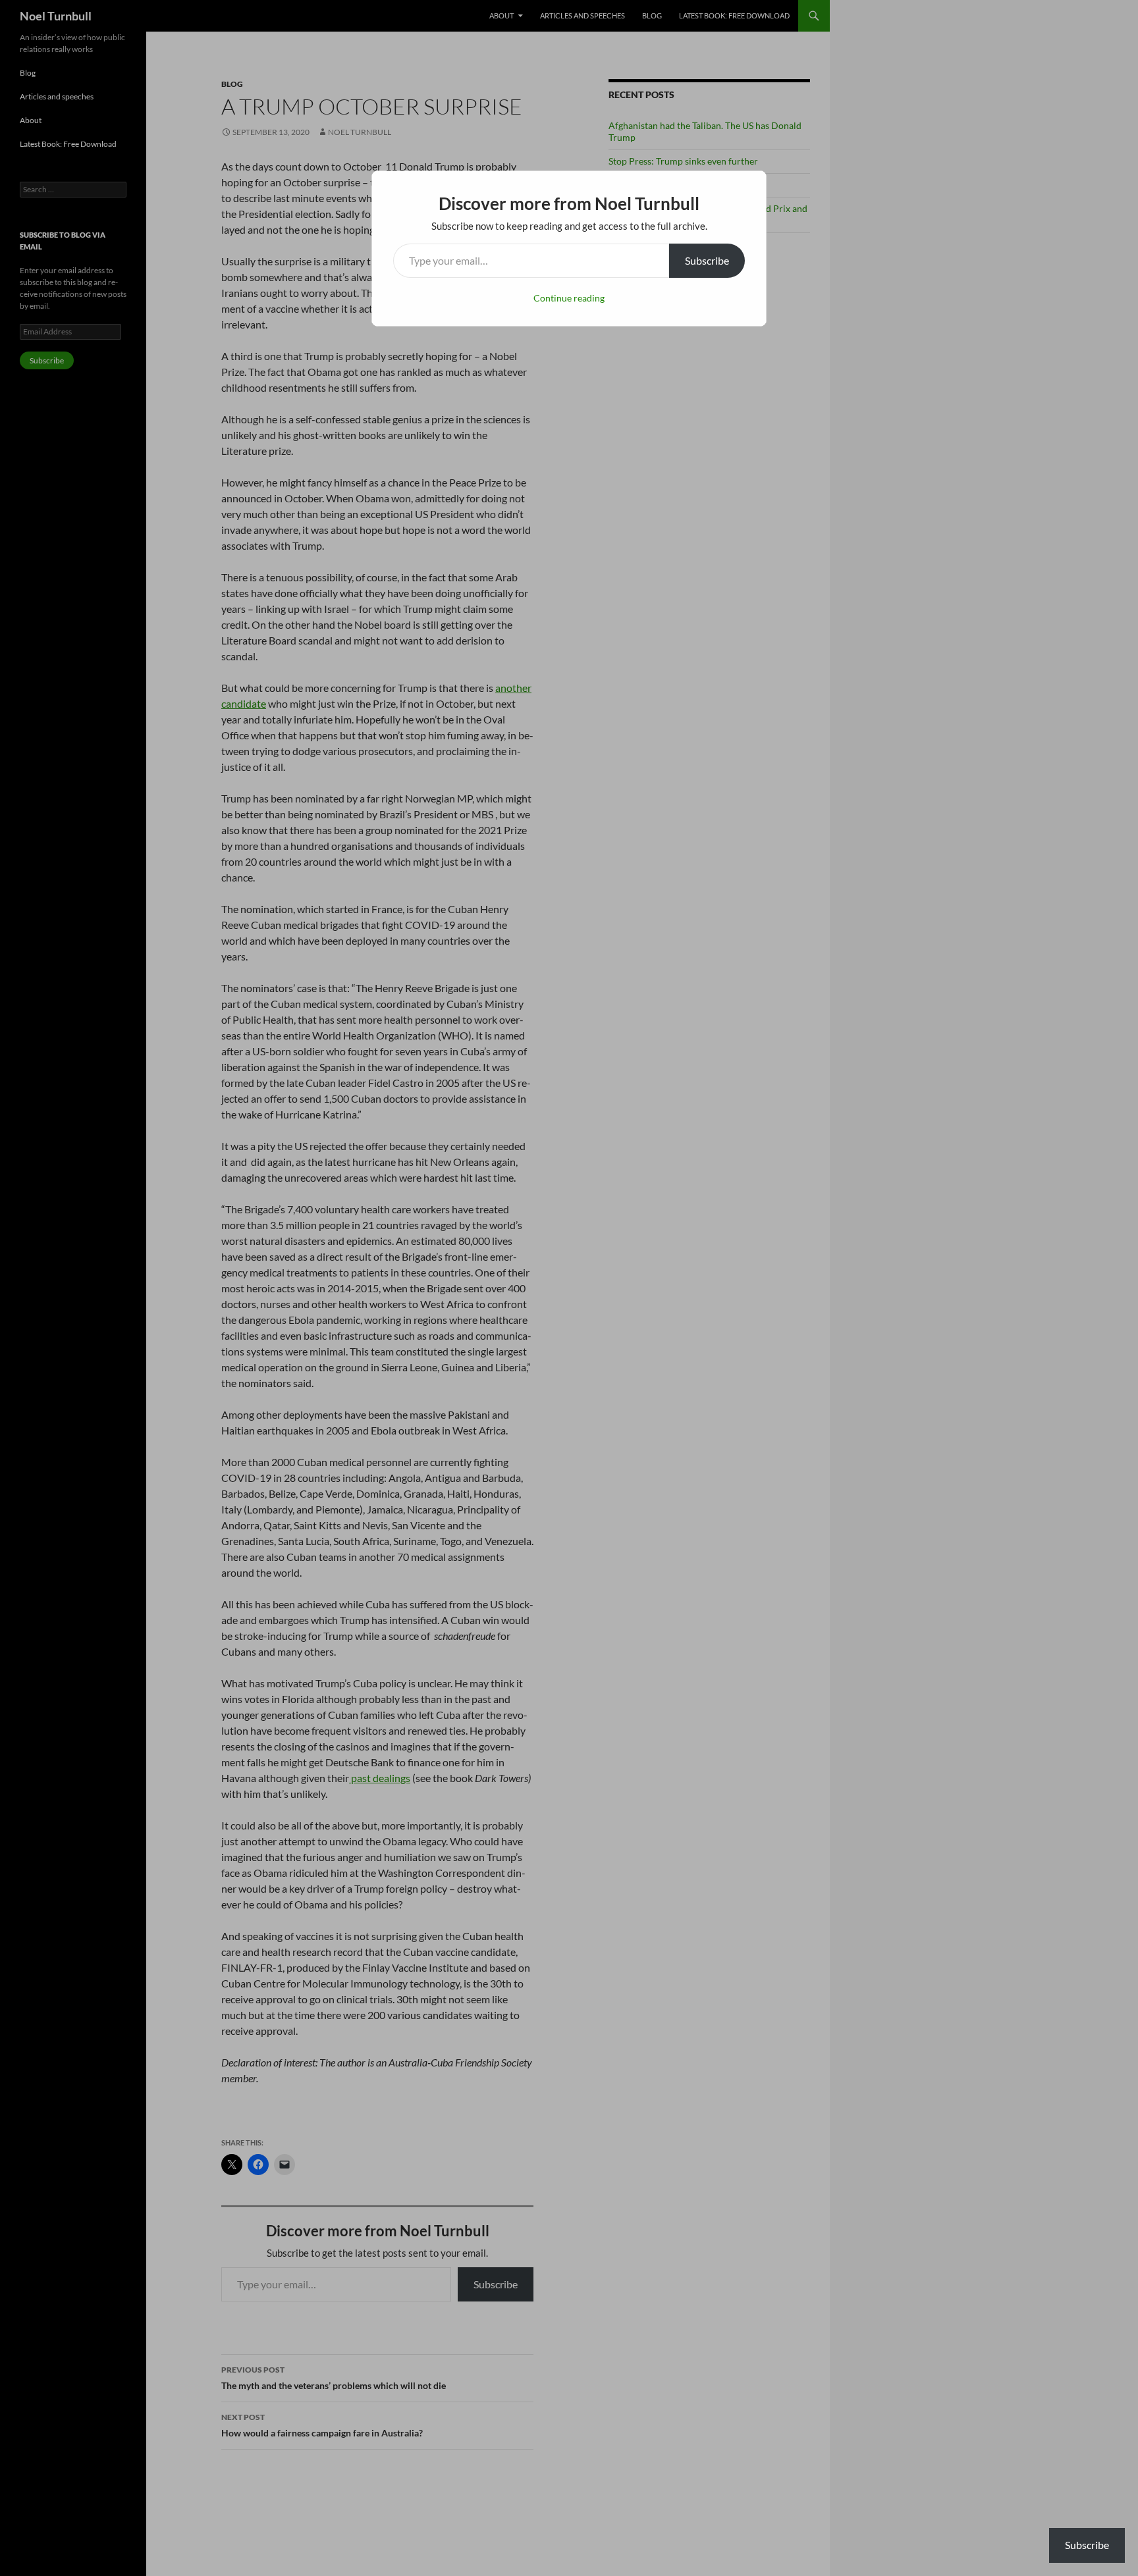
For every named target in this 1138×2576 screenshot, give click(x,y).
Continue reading (569, 298)
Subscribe (707, 260)
